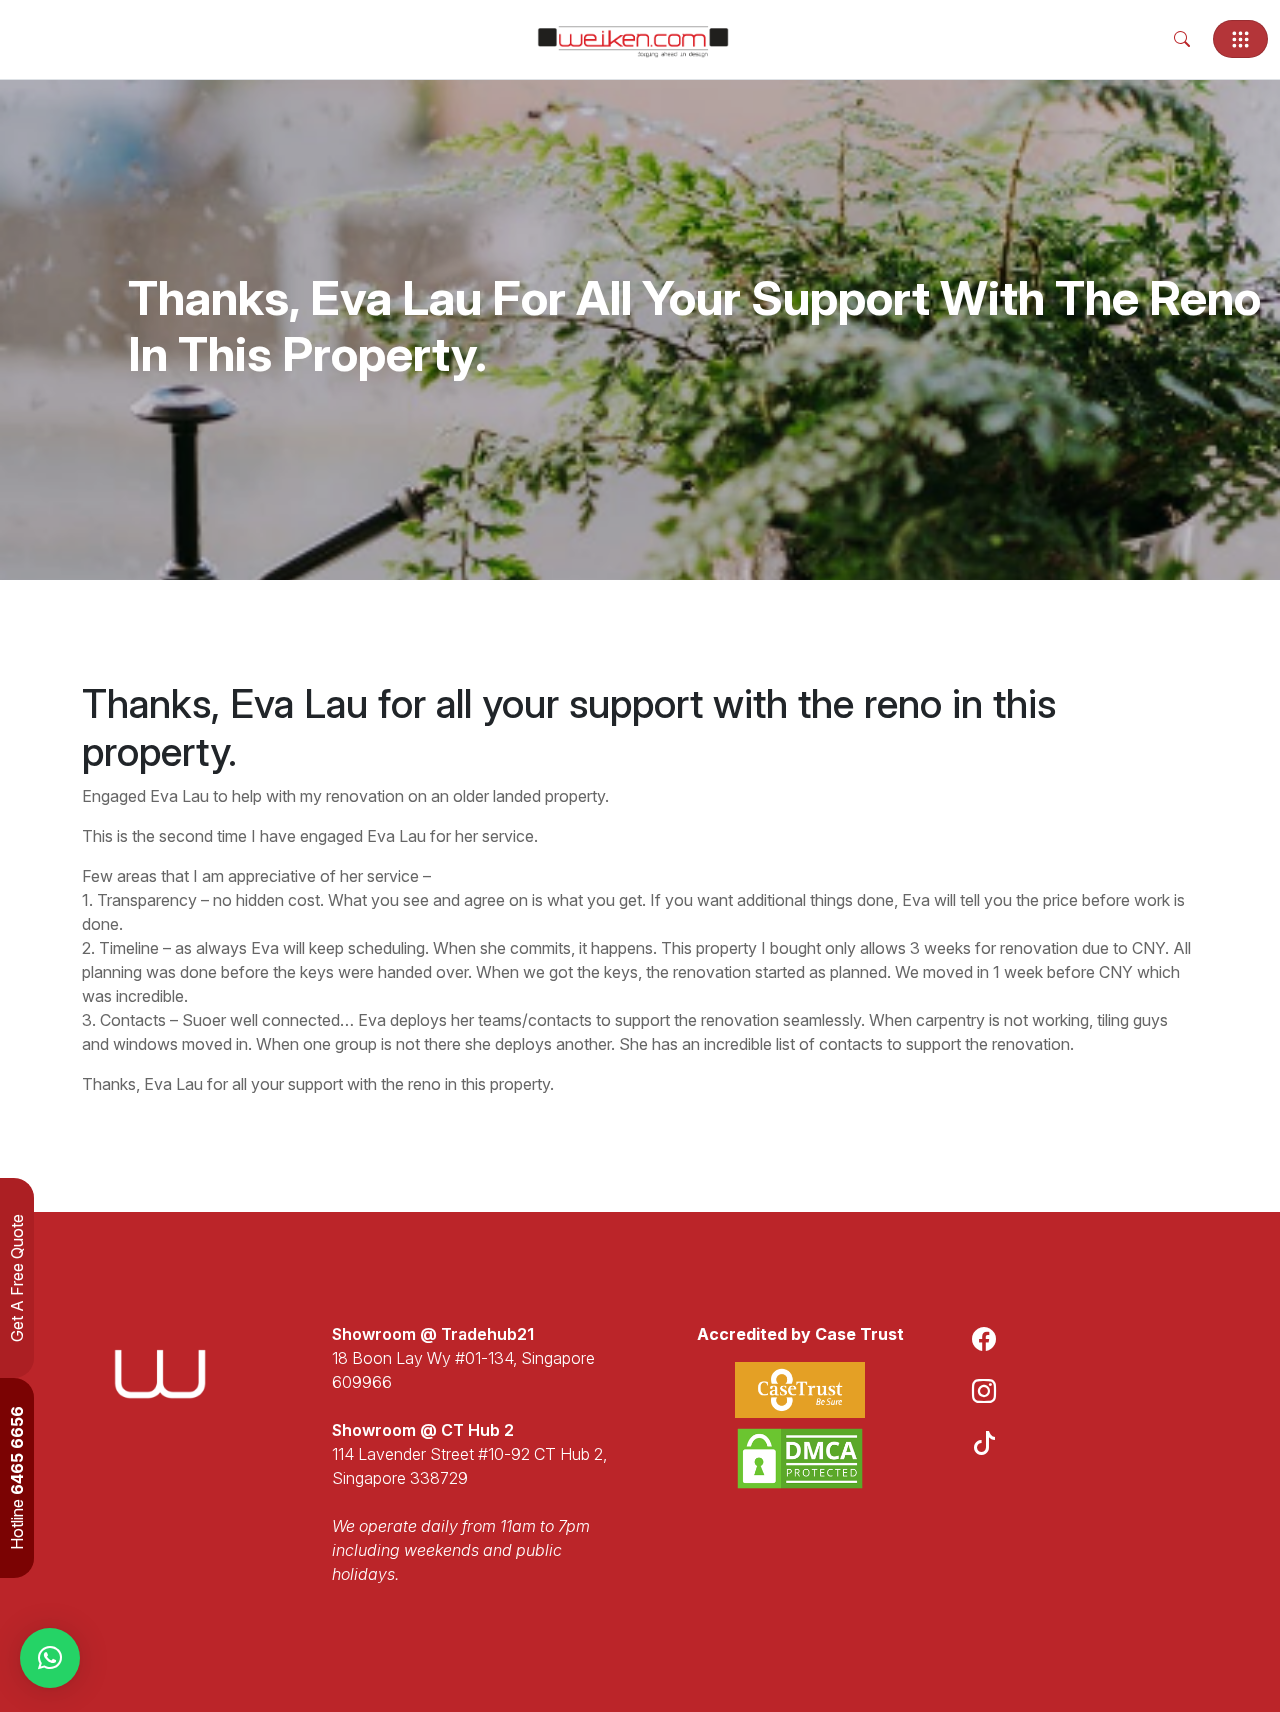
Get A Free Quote (17, 1278)
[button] (50, 1658)
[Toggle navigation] (1240, 39)
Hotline (17, 1478)
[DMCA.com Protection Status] (800, 1458)
